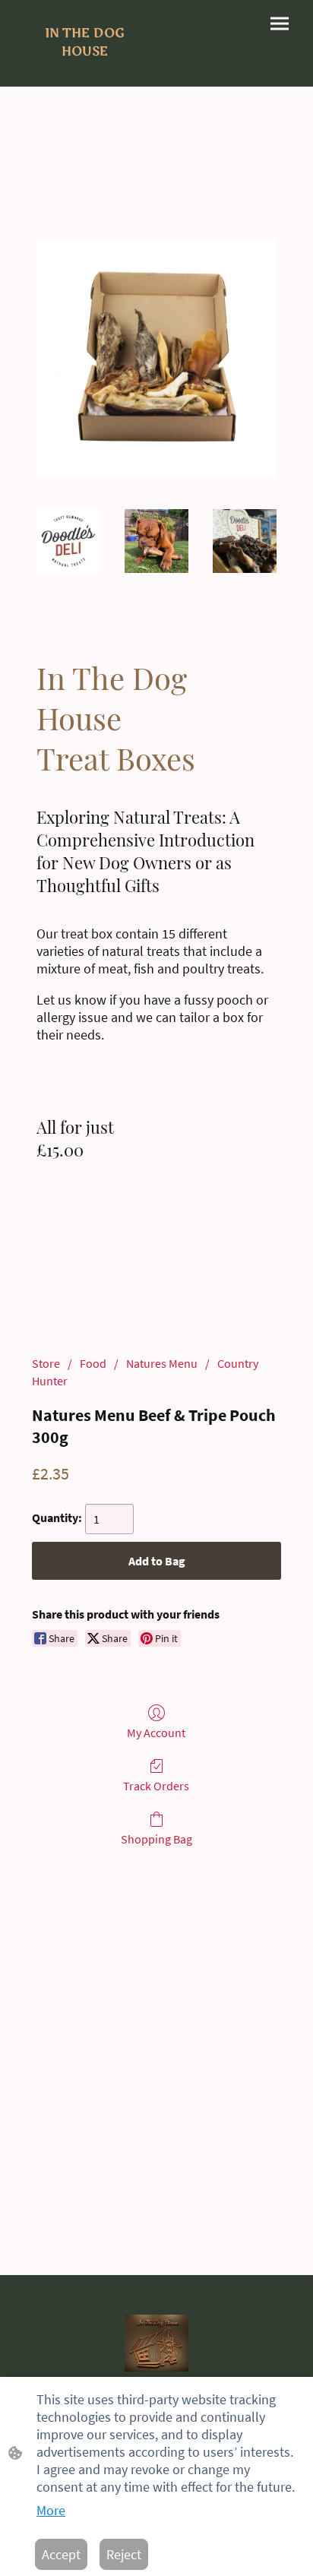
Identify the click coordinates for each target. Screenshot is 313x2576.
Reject (124, 2554)
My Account (156, 1733)
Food (93, 1363)
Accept (61, 2554)
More (51, 2510)
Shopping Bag (156, 1839)
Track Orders (156, 1786)
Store (46, 1363)
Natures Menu (162, 1363)
